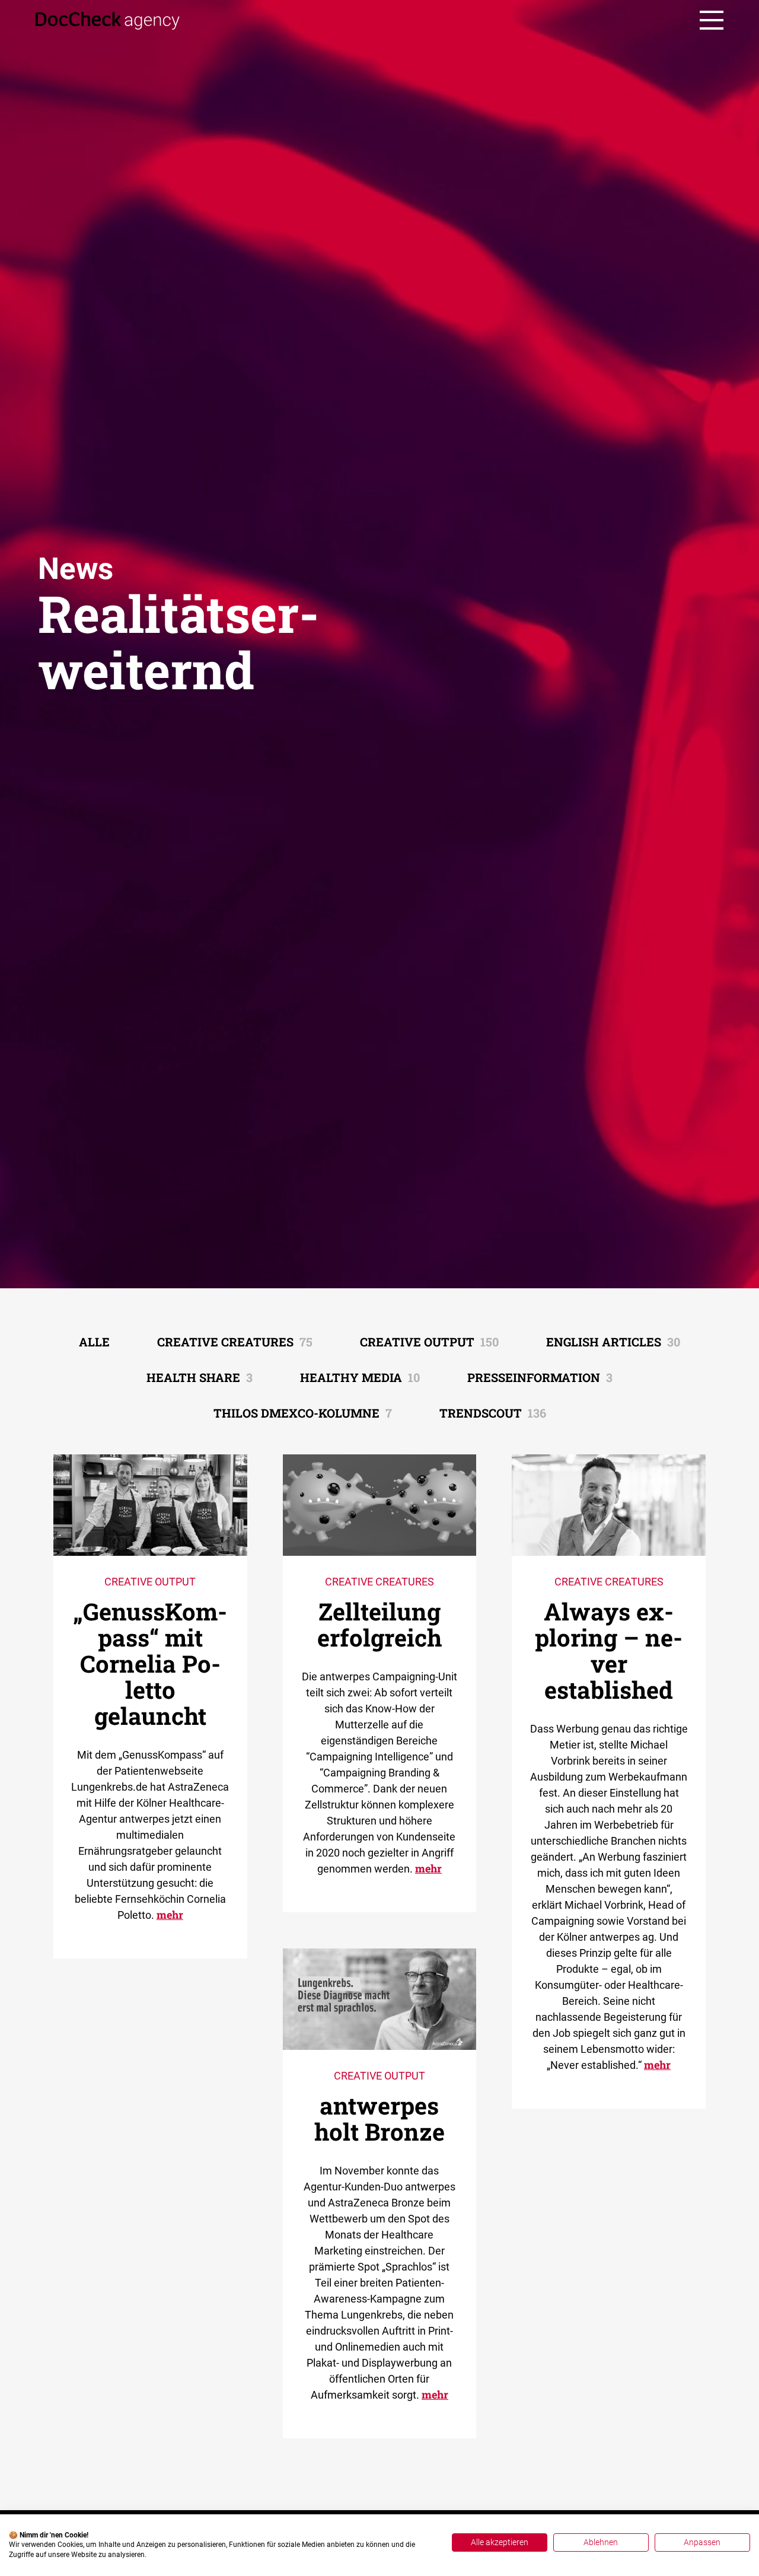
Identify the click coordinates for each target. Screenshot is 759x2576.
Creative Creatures (235, 1342)
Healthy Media (360, 1377)
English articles (613, 1342)
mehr (170, 1915)
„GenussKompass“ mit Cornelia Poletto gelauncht (150, 1663)
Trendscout (493, 1413)
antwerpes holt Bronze (379, 2118)
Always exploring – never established (609, 1650)
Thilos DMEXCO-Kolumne (303, 1413)
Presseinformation (540, 1377)
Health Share (200, 1377)
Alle (94, 1342)
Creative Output (429, 1342)
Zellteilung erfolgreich (379, 1624)
